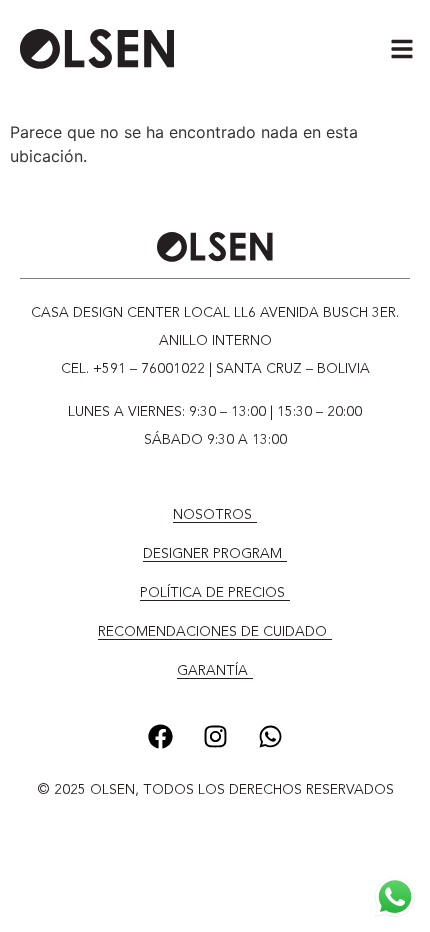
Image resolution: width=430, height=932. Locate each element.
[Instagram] (215, 736)
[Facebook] (160, 736)
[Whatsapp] (270, 736)
